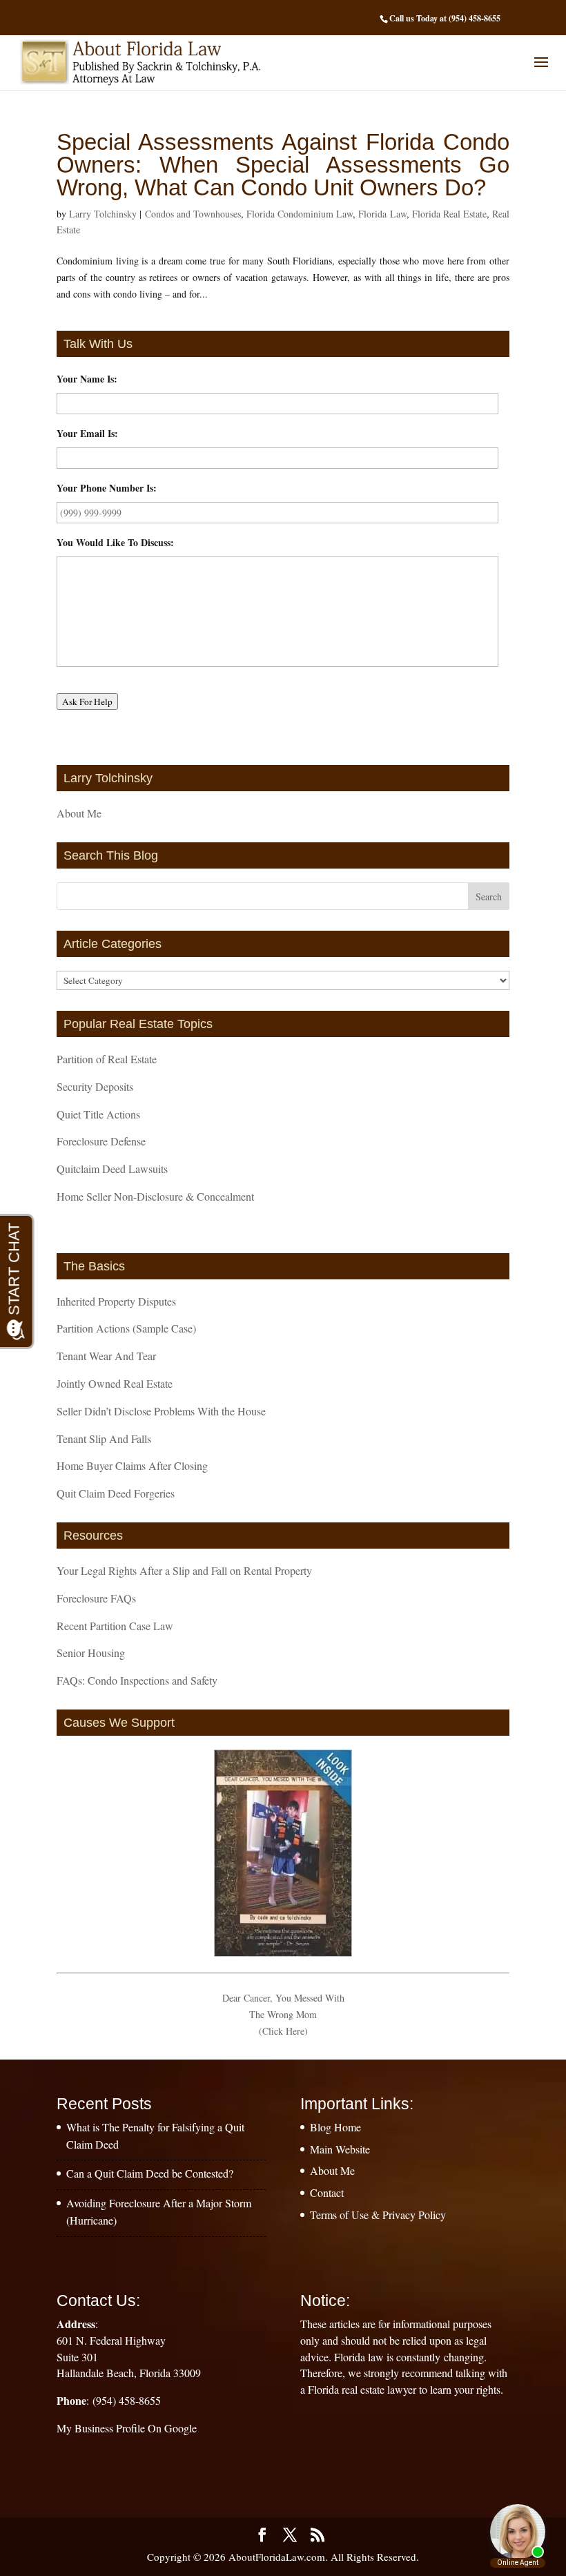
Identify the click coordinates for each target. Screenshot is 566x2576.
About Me (79, 813)
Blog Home (335, 2127)
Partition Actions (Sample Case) (126, 1328)
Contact (327, 2192)
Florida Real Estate (449, 214)
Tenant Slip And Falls (104, 1439)
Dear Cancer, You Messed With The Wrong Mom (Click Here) (283, 2014)
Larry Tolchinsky (103, 214)
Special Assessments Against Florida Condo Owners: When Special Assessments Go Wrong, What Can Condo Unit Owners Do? (283, 165)
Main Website (340, 2149)
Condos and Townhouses (193, 214)
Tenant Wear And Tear (106, 1356)
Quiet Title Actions (98, 1114)
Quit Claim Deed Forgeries (116, 1493)
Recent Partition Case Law (115, 1626)
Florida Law (382, 214)
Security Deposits (95, 1086)
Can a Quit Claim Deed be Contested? (150, 2173)
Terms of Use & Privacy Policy (378, 2215)
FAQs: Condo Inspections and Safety (137, 1680)
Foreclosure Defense (101, 1141)
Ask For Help (87, 701)
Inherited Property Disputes (116, 1301)
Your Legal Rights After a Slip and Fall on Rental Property (184, 1570)
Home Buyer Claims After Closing (132, 1465)
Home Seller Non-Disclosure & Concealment (155, 1196)
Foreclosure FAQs (96, 1598)
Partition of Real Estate (107, 1059)
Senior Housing (91, 1653)
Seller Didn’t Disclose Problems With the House (161, 1411)
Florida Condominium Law (300, 214)
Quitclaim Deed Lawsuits (112, 1169)
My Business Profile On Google (127, 2428)
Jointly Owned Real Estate (115, 1383)
